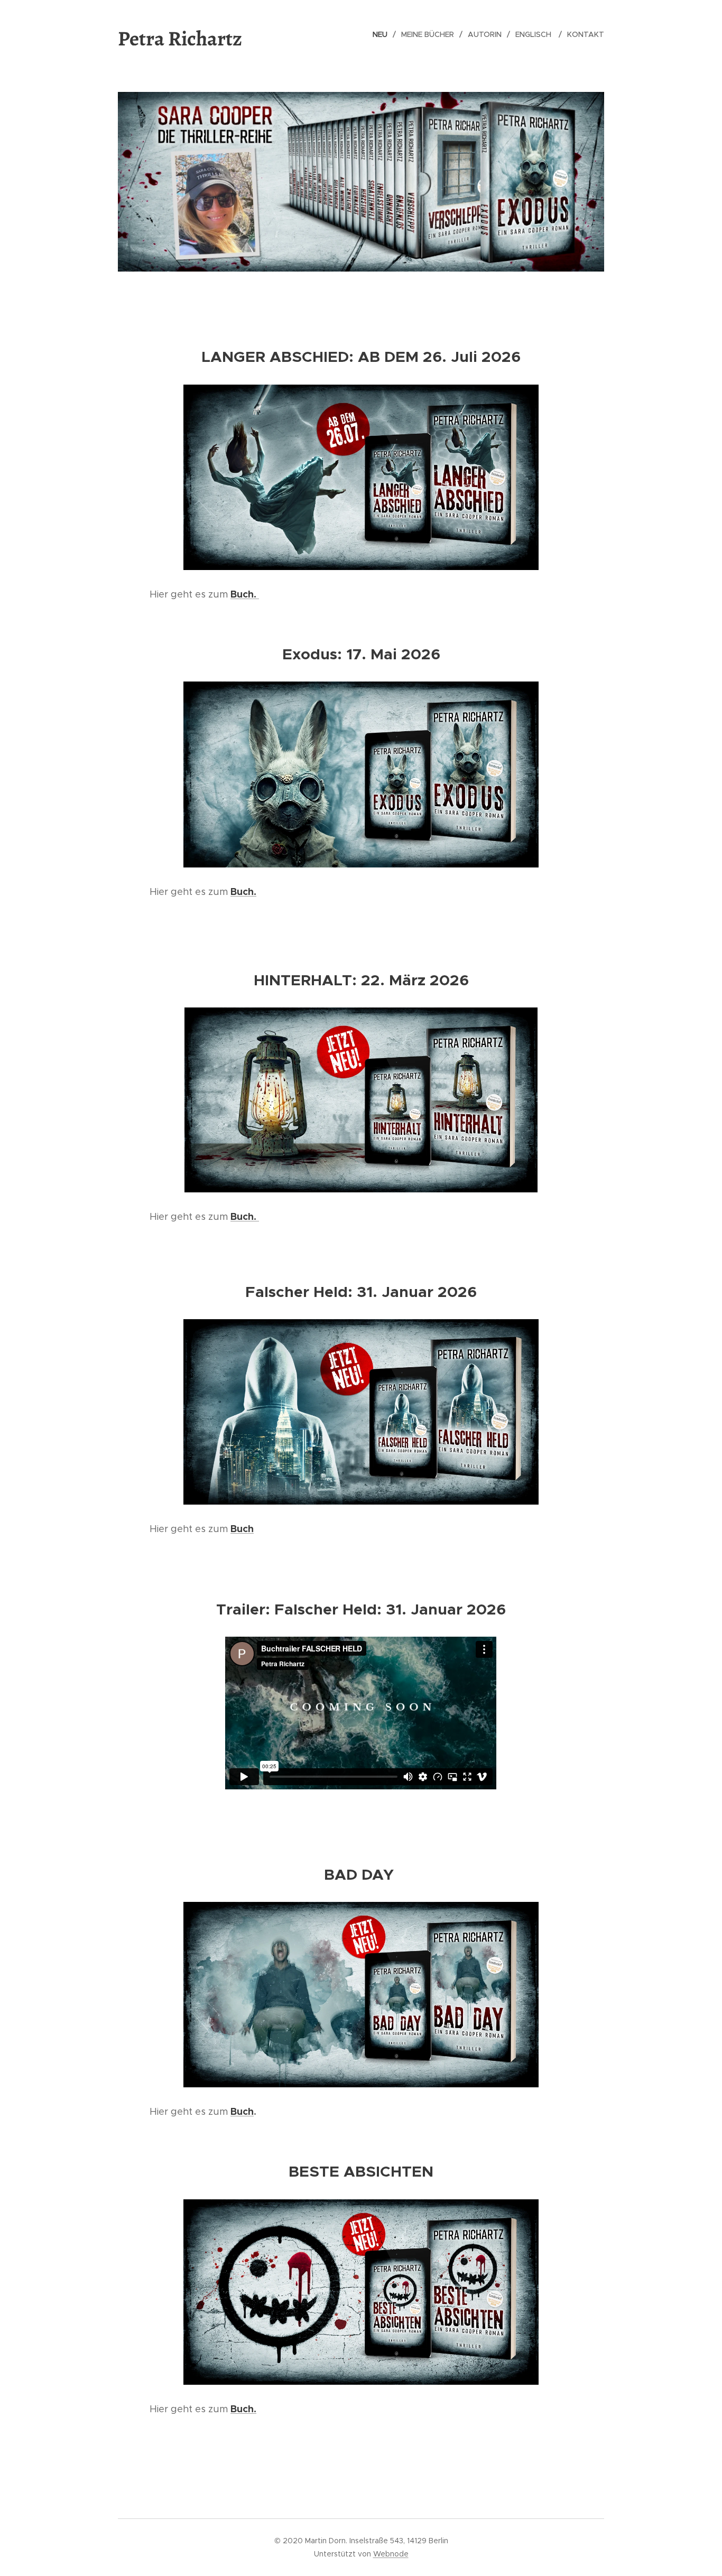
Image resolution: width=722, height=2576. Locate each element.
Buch (242, 2111)
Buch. (245, 594)
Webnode (391, 2554)
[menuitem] (383, 34)
